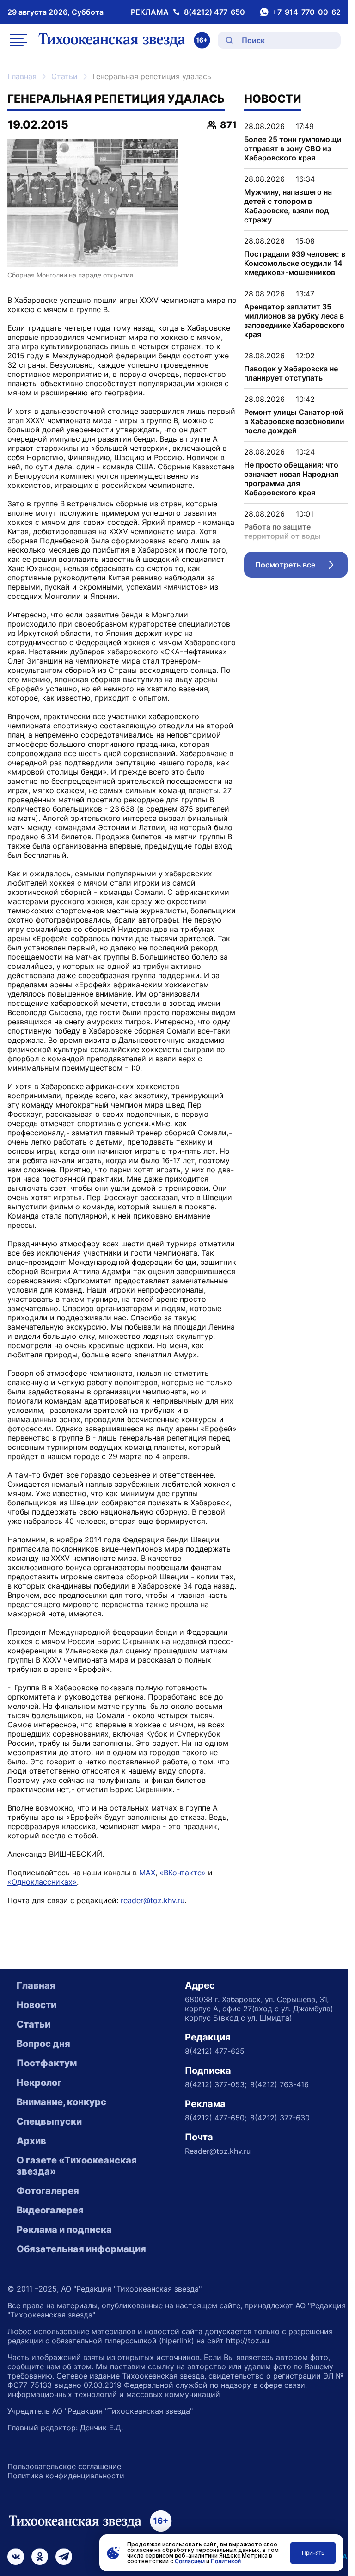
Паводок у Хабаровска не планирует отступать (291, 373)
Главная (22, 76)
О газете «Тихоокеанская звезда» (77, 2166)
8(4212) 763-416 (279, 2084)
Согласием (190, 2561)
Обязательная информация (81, 2249)
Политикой (226, 2561)
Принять (313, 2553)
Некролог (39, 2083)
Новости (37, 2005)
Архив (31, 2141)
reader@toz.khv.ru (153, 1900)
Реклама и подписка (64, 2230)
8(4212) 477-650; (216, 2118)
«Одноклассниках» (42, 1882)
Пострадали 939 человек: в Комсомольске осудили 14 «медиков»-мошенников (295, 263)
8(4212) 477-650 (214, 12)
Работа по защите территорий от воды (282, 531)
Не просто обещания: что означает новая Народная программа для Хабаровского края (291, 479)
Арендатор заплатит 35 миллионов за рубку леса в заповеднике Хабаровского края (294, 320)
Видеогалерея (50, 2210)
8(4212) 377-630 (280, 2118)
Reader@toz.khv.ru (218, 2151)
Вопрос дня (43, 2044)
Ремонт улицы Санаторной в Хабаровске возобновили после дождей (294, 421)
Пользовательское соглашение (64, 2466)
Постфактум (47, 2063)
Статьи (64, 76)
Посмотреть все (301, 567)
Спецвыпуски (49, 2121)
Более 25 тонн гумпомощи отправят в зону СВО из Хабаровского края (293, 148)
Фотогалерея (48, 2191)
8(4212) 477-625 (215, 2051)
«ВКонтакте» (183, 1873)
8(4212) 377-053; (216, 2084)
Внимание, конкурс (61, 2102)
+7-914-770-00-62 (306, 12)
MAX (147, 1873)
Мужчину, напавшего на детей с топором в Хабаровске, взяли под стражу (288, 206)
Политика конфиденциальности (66, 2476)
